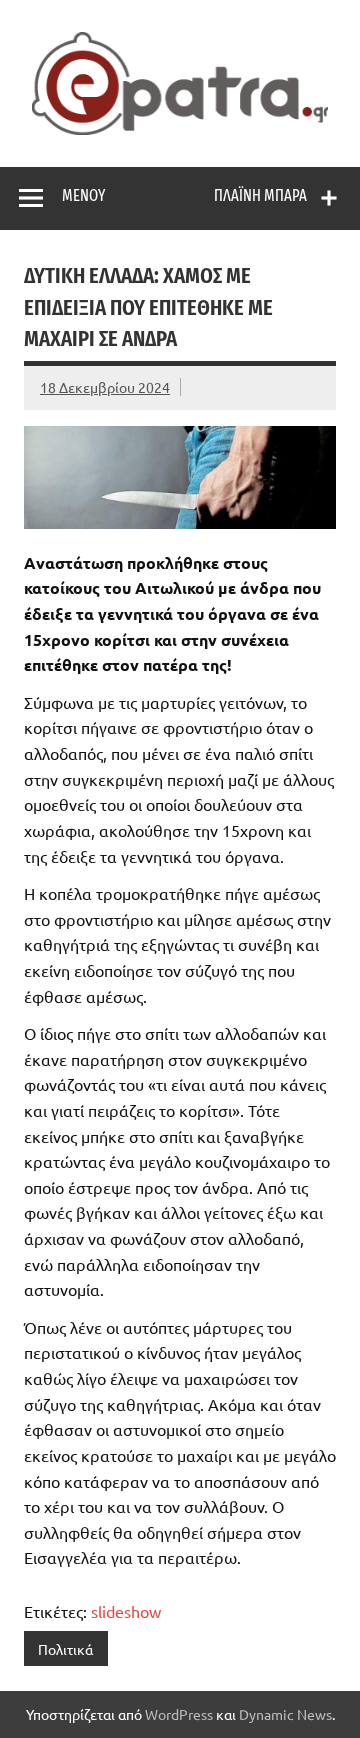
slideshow (126, 1611)
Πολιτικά (65, 1649)
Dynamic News (285, 1714)
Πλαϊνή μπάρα (260, 195)
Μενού (83, 195)
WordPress (179, 1714)
